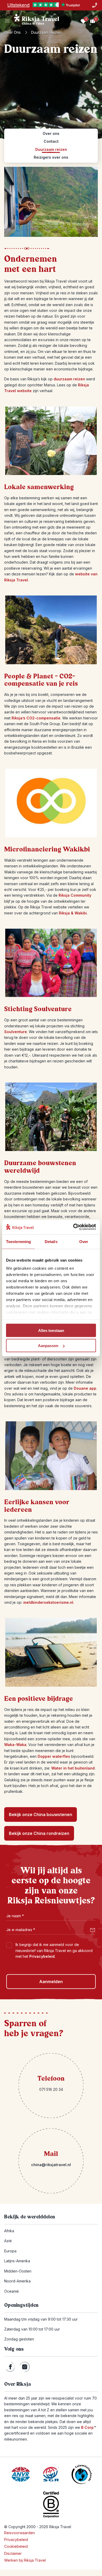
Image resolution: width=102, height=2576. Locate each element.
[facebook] (10, 2367)
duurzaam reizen (69, 379)
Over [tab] (84, 1241)
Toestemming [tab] (18, 1241)
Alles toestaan (51, 1330)
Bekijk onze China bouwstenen (41, 1814)
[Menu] (7, 21)
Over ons (12, 32)
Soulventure (16, 1032)
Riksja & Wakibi (73, 913)
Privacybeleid (42, 1956)
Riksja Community (75, 895)
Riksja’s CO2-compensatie (36, 718)
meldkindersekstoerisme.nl (48, 1602)
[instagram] (25, 2367)
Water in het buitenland (73, 1768)
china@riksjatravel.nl (51, 2165)
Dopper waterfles (54, 1756)
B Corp (89, 2427)
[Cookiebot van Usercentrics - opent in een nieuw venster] (73, 1227)
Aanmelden (51, 1982)
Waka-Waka (15, 1745)
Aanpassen (48, 1346)
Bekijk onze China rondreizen (39, 1833)
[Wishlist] (83, 21)
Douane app (85, 1388)
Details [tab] (51, 1241)
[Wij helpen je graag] (95, 5)
